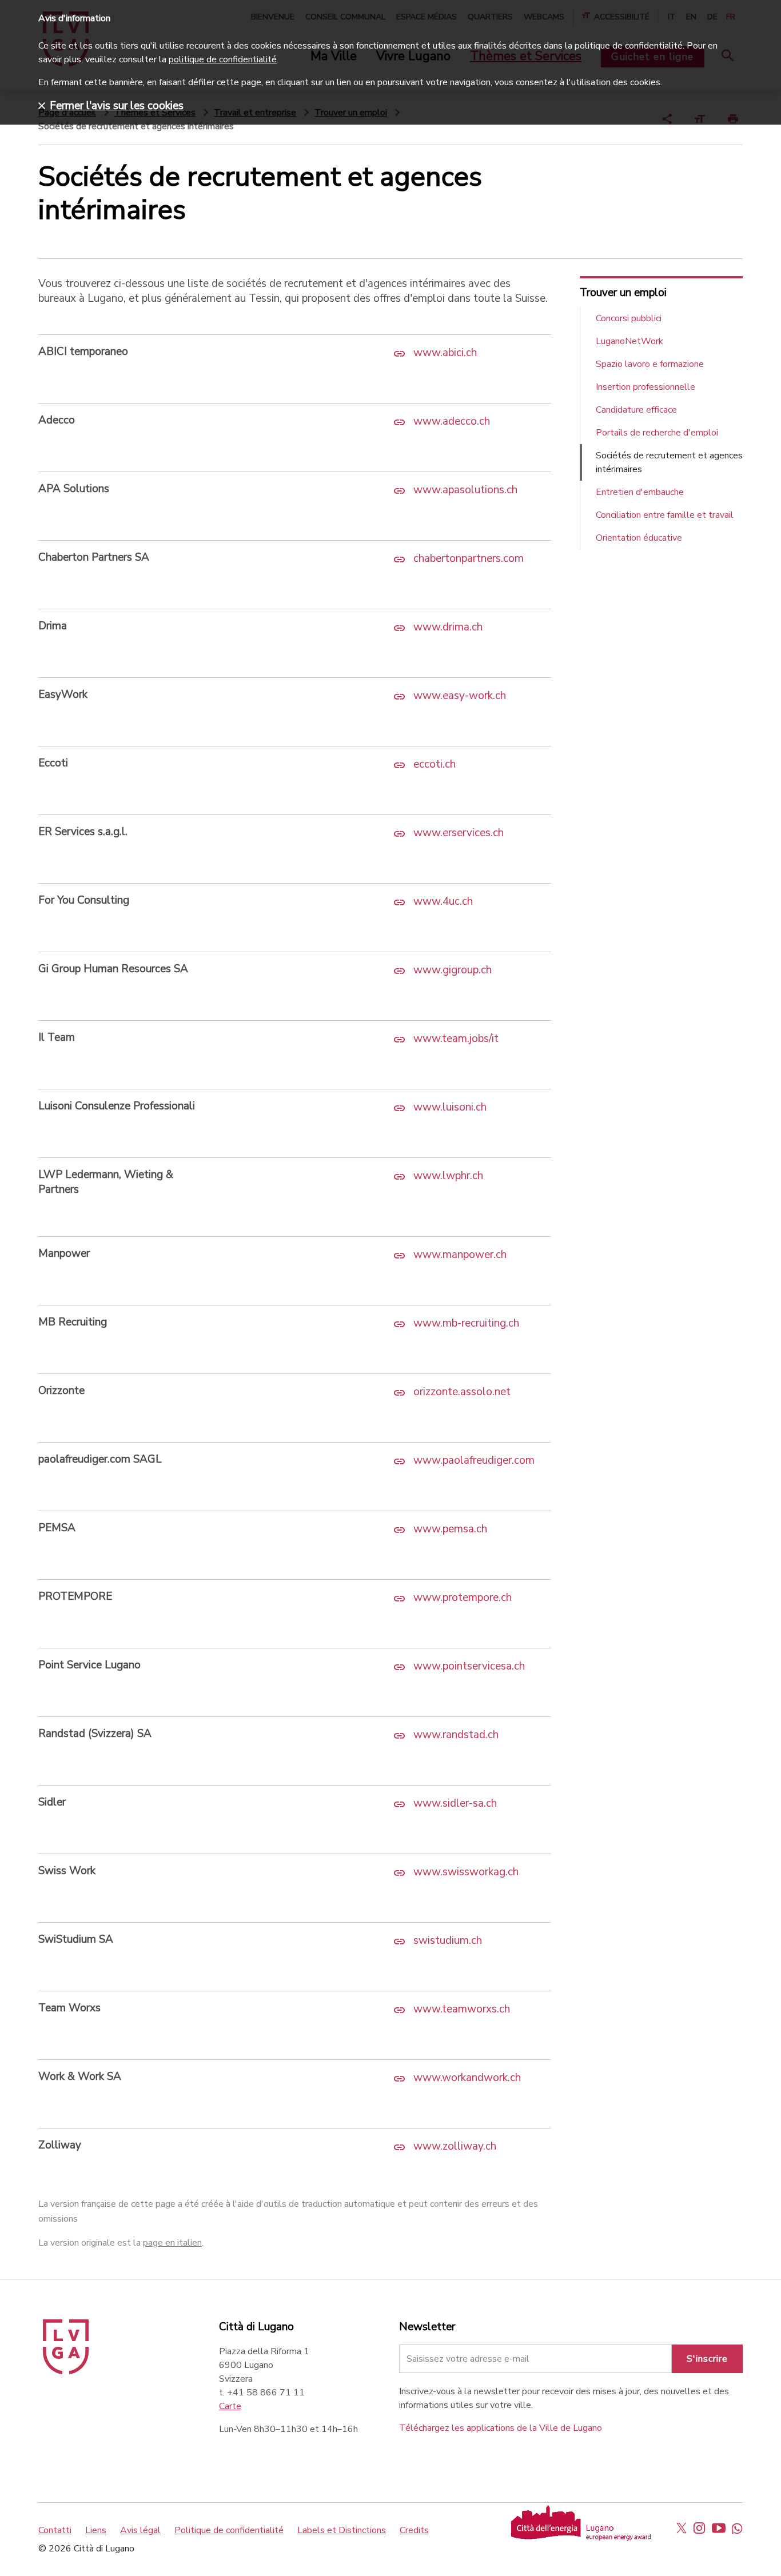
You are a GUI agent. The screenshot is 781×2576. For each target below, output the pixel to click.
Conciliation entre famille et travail (665, 515)
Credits (414, 2530)
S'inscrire (707, 2359)
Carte (230, 2406)
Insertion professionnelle (645, 387)
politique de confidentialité (223, 59)
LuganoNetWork (629, 341)
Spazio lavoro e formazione (650, 364)
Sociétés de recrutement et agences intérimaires (669, 462)
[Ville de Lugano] (66, 2371)
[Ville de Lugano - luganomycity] (682, 2528)
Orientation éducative (639, 538)
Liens (96, 2530)
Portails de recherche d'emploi (657, 433)
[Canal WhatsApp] (737, 2528)
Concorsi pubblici (629, 318)
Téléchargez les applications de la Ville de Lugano (501, 2428)
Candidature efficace (636, 410)
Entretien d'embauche (640, 492)
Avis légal (140, 2530)
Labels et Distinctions (342, 2530)
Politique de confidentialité (229, 2530)
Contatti (55, 2530)
